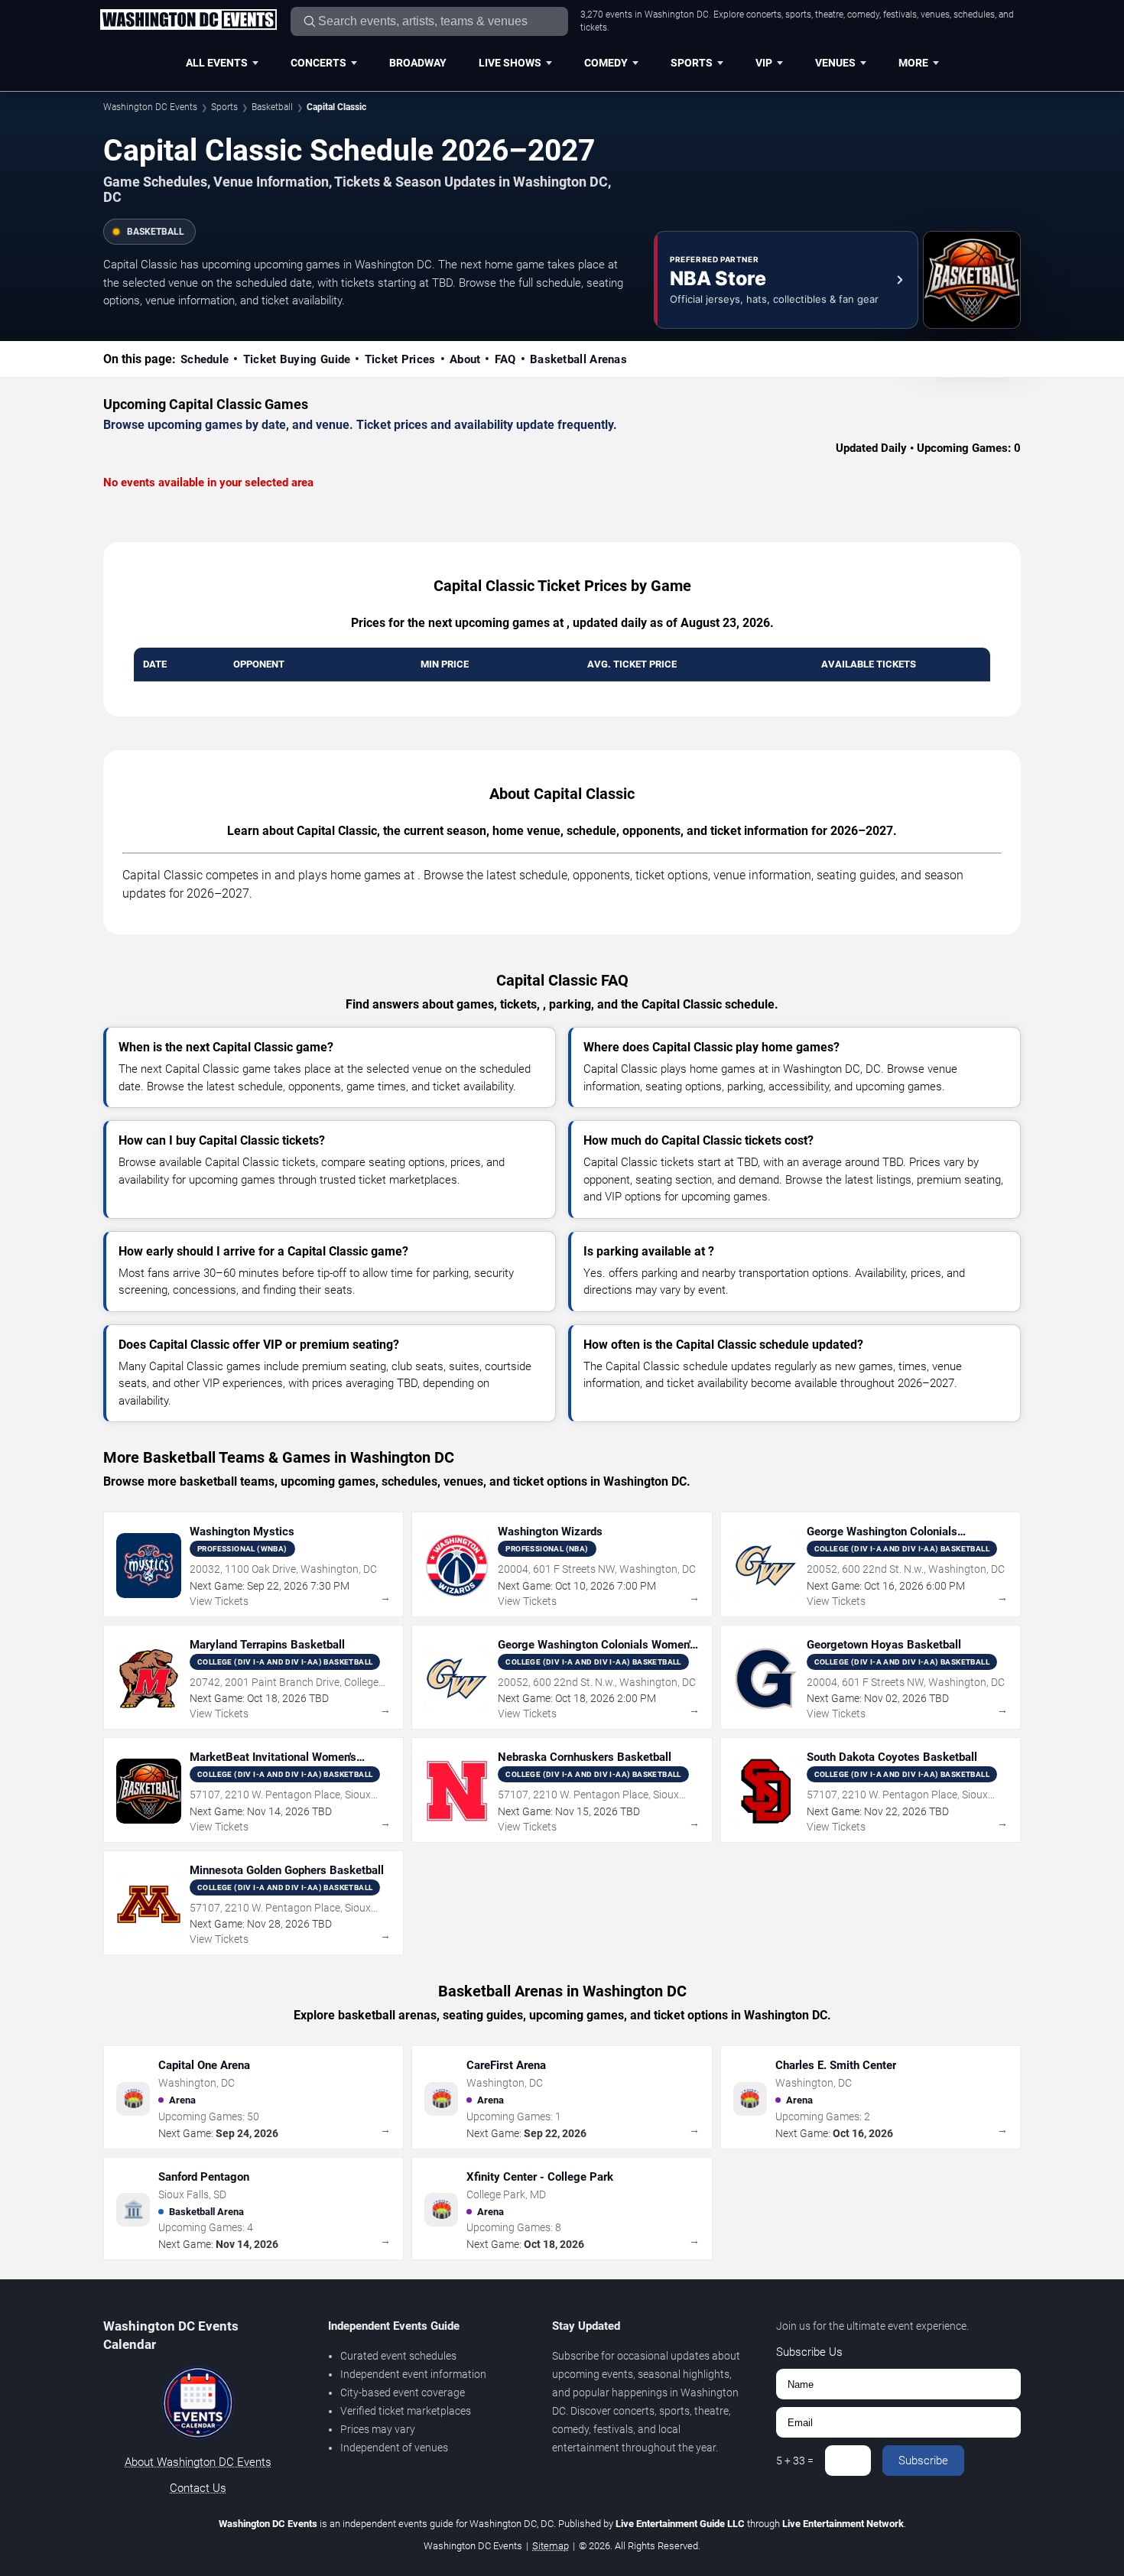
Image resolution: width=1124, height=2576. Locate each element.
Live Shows (510, 63)
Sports (692, 63)
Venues (835, 63)
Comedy (606, 63)
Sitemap (551, 2546)
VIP (764, 63)
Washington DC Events (150, 107)
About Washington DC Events (198, 2462)
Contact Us (198, 2488)
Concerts (318, 63)
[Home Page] (188, 21)
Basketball (272, 107)
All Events (217, 63)
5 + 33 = (795, 2461)
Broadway (418, 63)
